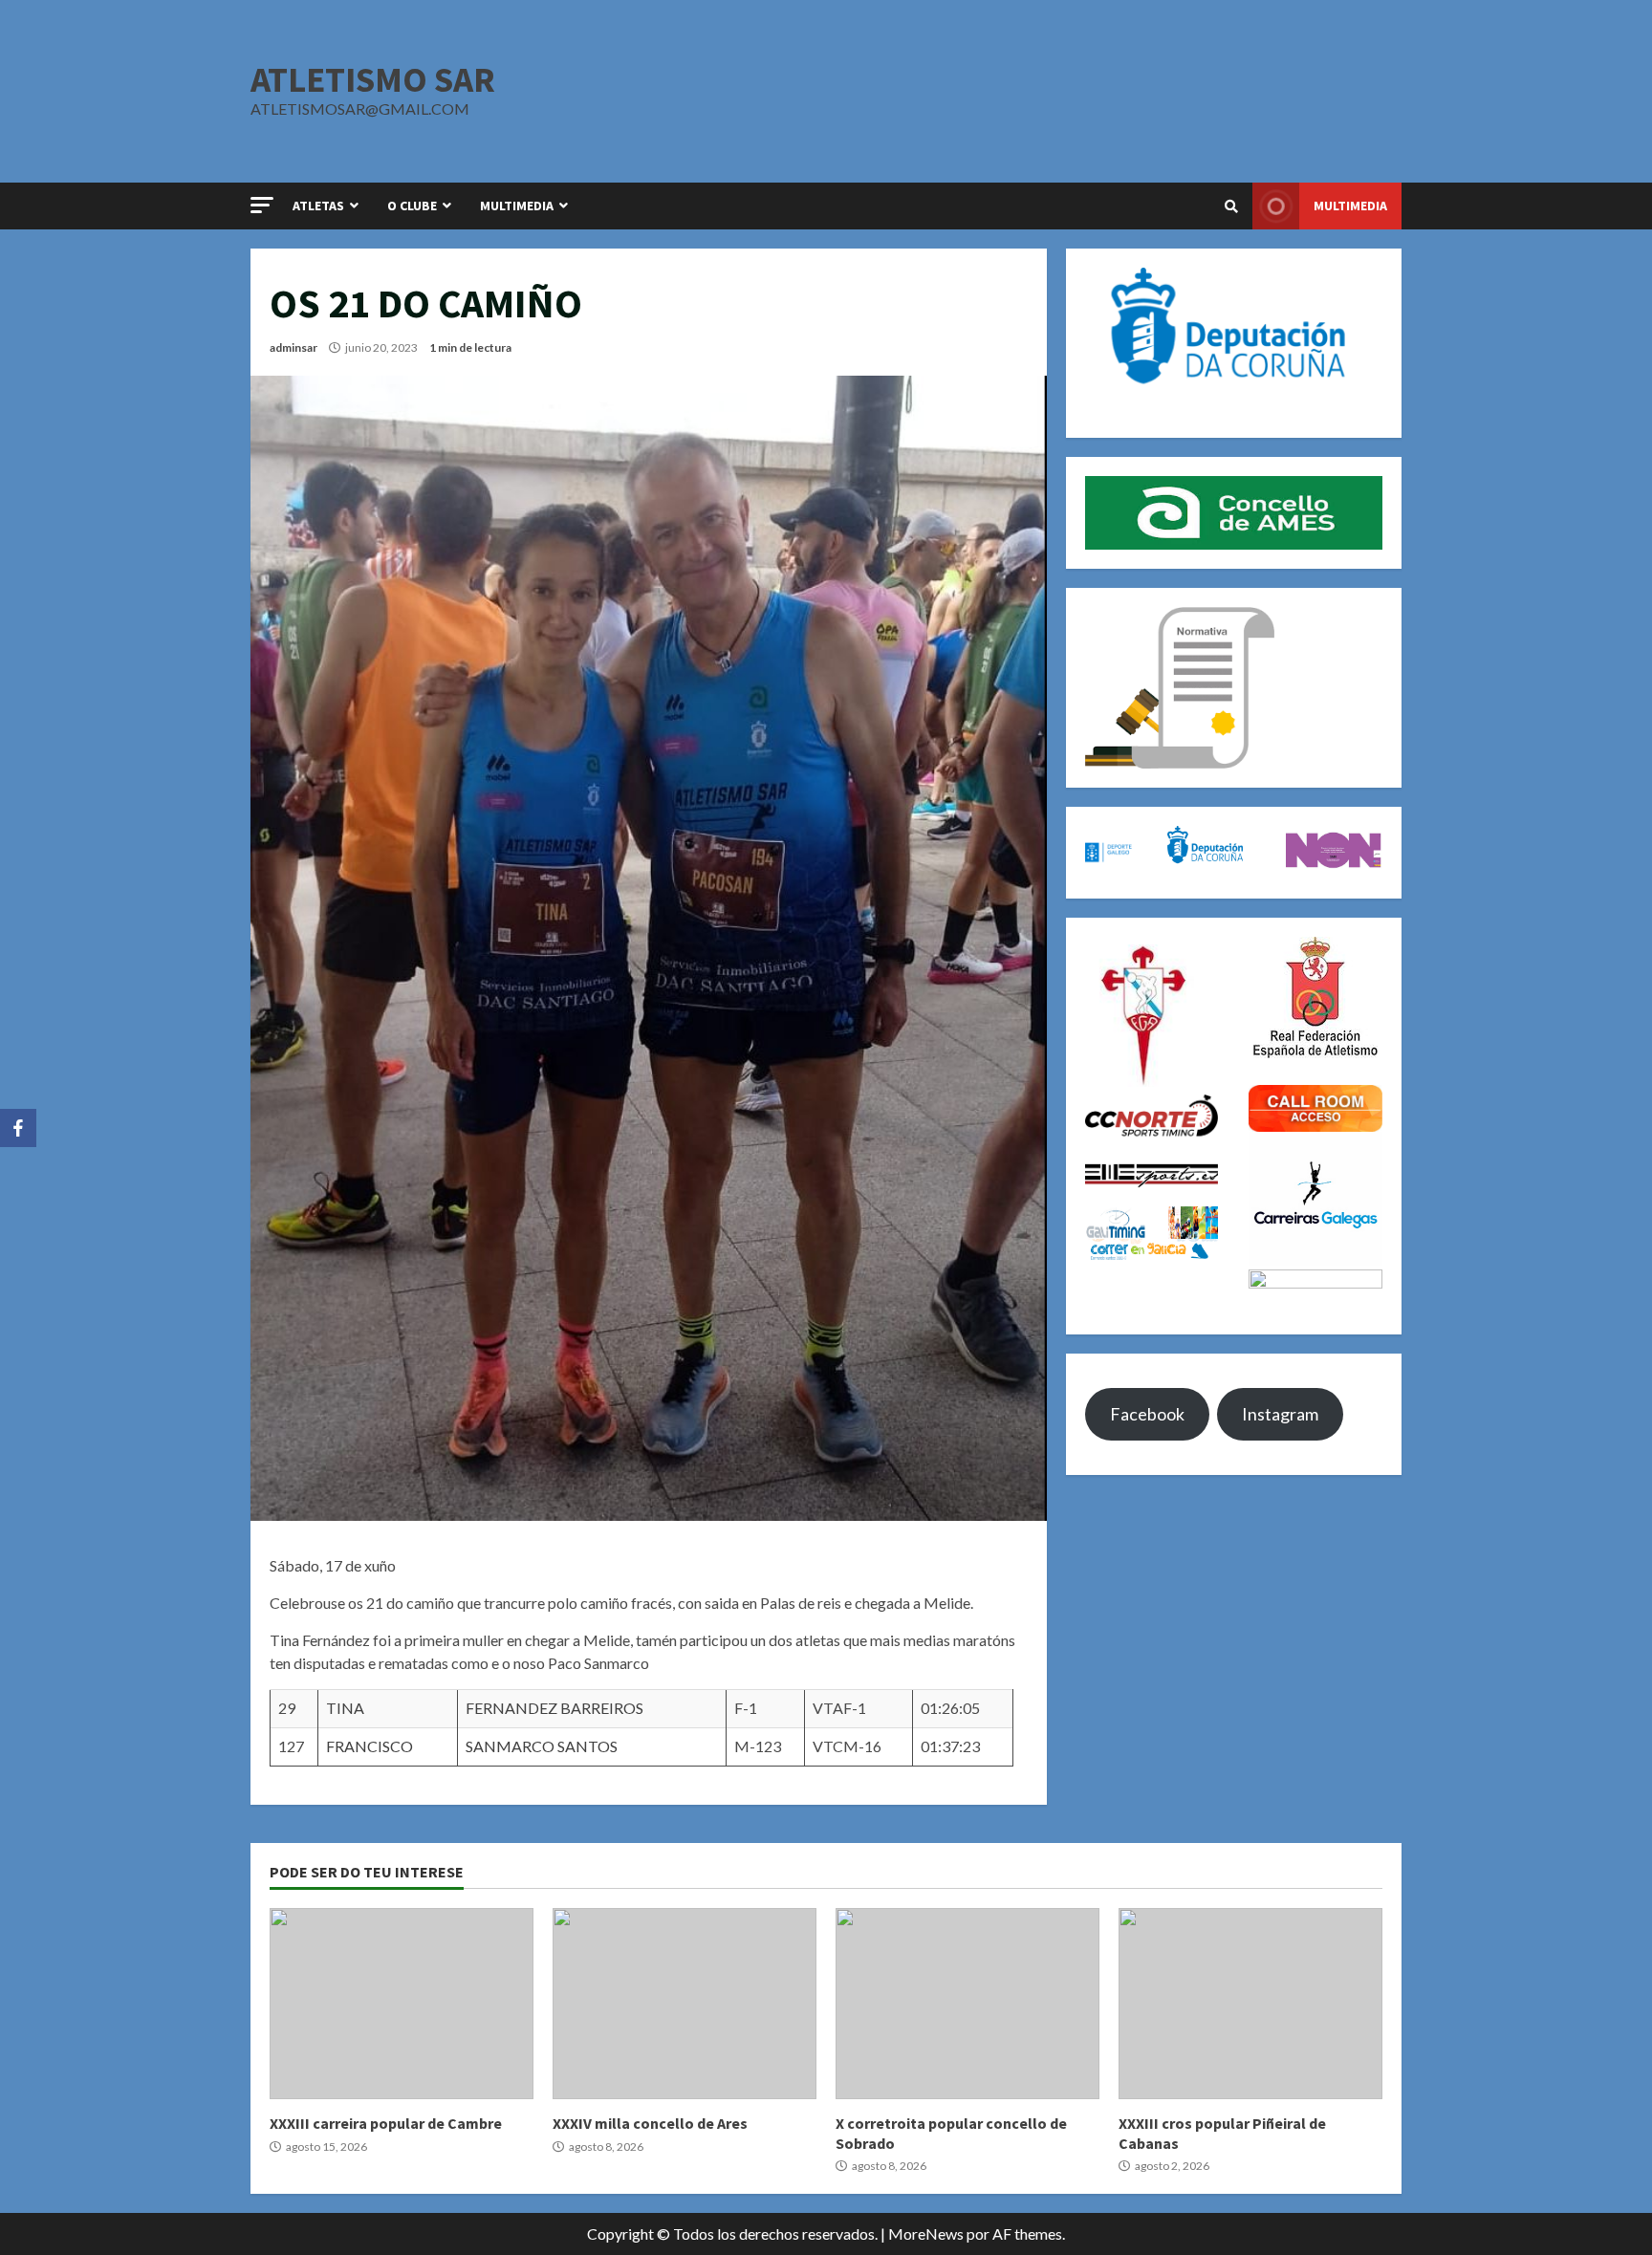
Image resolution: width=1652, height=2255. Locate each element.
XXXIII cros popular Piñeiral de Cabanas (1250, 2004)
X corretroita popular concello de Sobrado (967, 2004)
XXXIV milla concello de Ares (685, 2004)
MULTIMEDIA (517, 206)
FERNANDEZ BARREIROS (554, 1708)
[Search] (1231, 206)
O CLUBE (412, 206)
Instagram (1280, 1414)
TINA (345, 1708)
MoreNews (926, 2233)
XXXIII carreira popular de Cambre (402, 2004)
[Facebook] (18, 1128)
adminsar (293, 347)
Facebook (1147, 1414)
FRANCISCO (370, 1746)
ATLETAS (318, 206)
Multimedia (1350, 206)
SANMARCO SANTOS (542, 1746)
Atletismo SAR (373, 79)
